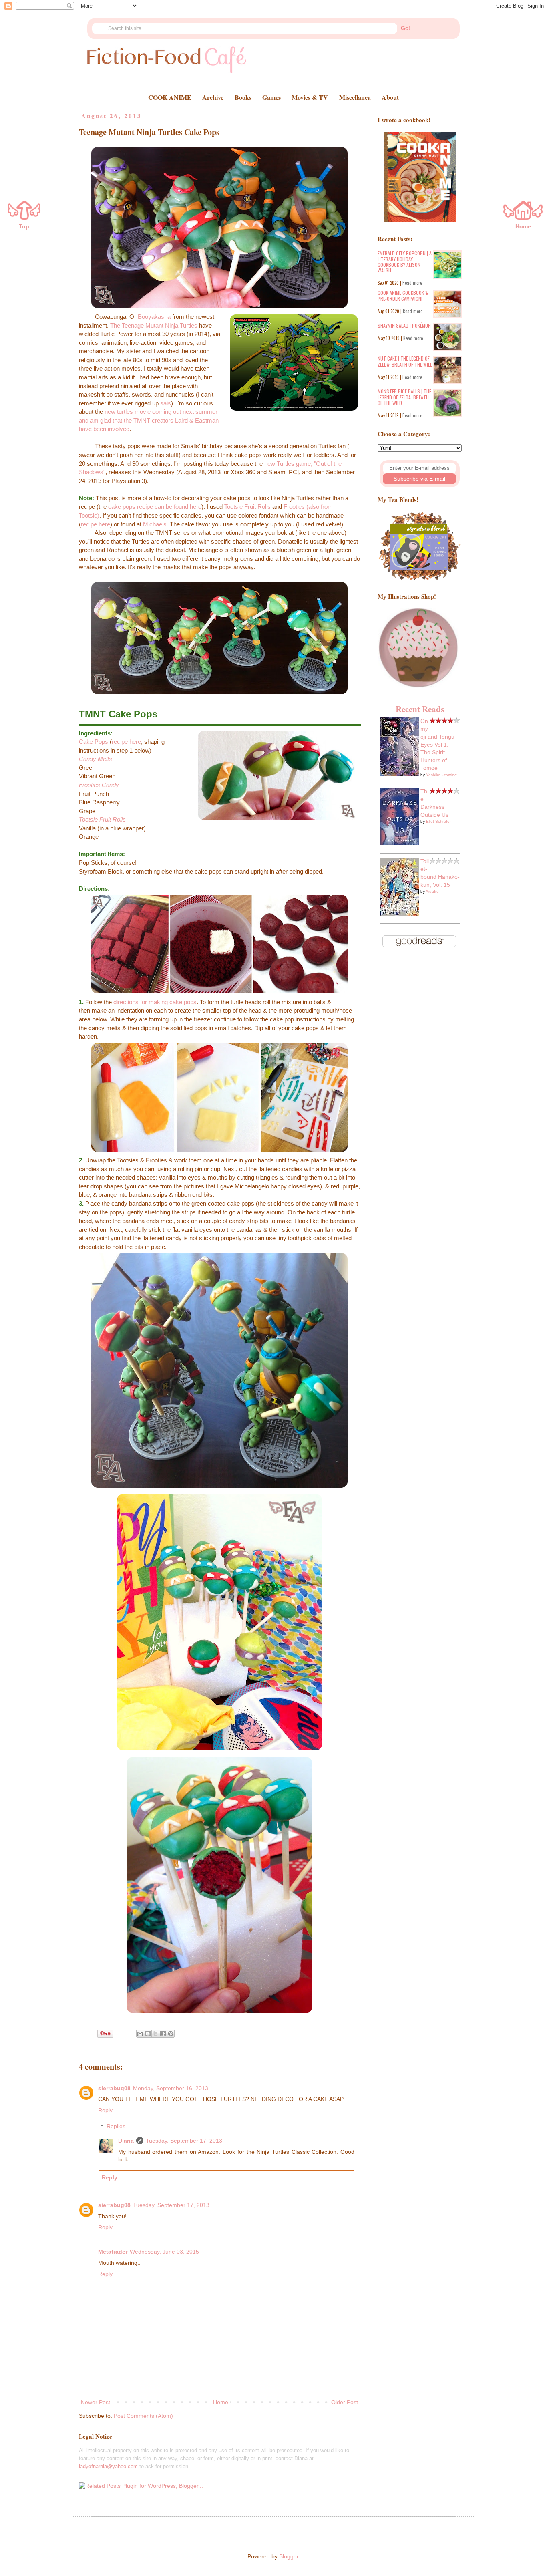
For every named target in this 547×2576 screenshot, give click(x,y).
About (390, 97)
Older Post (345, 2402)
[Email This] (140, 2034)
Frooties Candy (99, 785)
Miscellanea (355, 97)
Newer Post (96, 2402)
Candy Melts (96, 759)
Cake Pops (94, 742)
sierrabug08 (114, 2088)
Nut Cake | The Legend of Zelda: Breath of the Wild (405, 361)
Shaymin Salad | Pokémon (404, 325)
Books (243, 97)
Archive (213, 97)
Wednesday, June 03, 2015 (164, 2252)
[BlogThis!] (148, 2034)
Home (221, 2402)
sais (166, 403)
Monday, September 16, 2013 (171, 2088)
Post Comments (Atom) (143, 2416)
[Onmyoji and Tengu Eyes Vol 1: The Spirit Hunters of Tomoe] (399, 774)
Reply (105, 2110)
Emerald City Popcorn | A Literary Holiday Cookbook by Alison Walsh (405, 262)
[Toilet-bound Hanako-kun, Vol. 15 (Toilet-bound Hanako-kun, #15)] (399, 914)
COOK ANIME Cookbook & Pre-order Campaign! (403, 295)
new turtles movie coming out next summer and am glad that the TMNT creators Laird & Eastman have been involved (149, 420)
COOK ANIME (170, 97)
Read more (412, 283)
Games (271, 97)
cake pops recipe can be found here (155, 507)
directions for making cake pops (155, 1002)
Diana (126, 2141)
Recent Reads (420, 709)
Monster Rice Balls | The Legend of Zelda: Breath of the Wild (404, 397)
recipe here (96, 524)
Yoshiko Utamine (441, 775)
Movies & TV (310, 97)
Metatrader (113, 2252)
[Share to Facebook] (163, 2034)
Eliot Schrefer (438, 821)
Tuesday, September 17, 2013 (184, 2141)
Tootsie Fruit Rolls (247, 507)
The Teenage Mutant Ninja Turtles (154, 325)
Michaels (155, 524)
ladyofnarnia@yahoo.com (108, 2466)
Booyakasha (154, 317)
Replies (116, 2127)
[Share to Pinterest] (171, 2034)
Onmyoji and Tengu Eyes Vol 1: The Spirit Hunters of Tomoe (437, 745)
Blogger (289, 2556)
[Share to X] (155, 2034)
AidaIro (432, 891)
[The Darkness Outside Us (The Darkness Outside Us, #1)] (399, 843)
